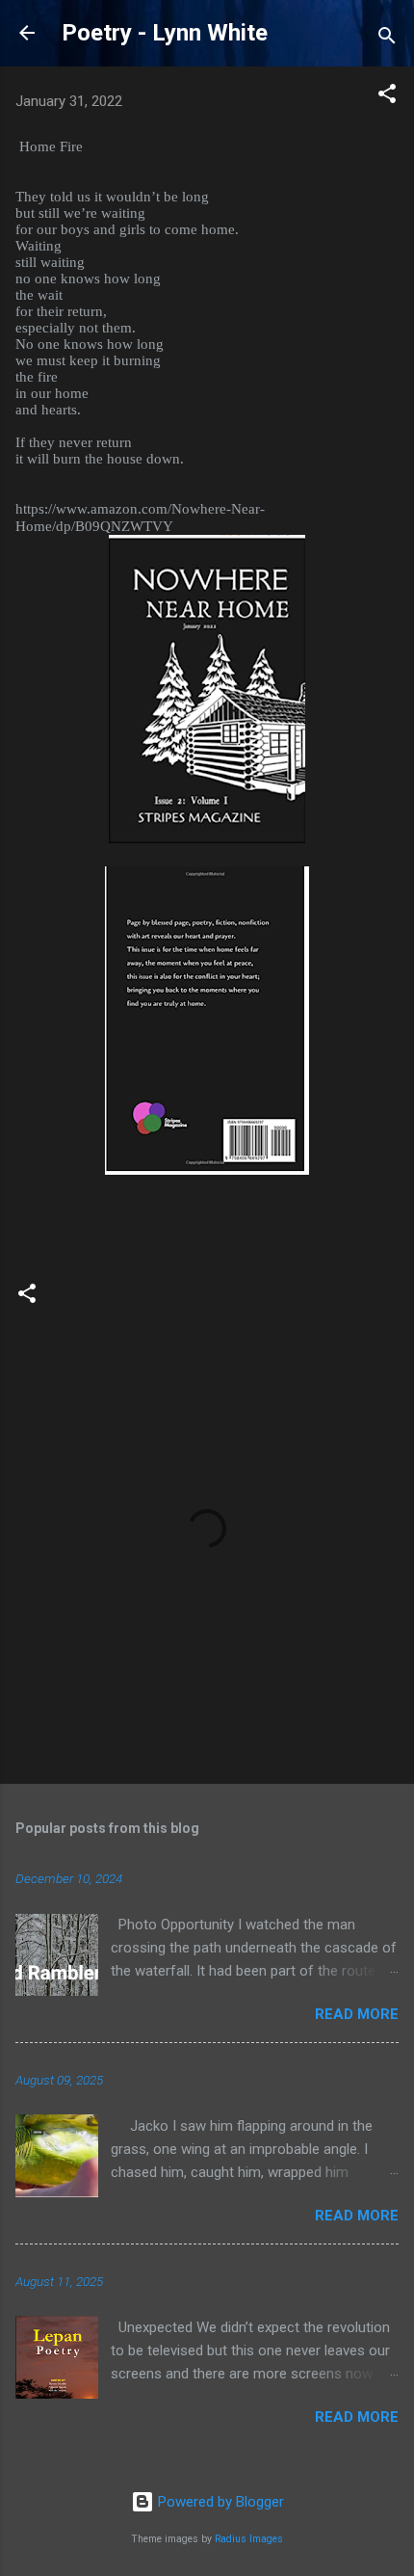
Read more (357, 2014)
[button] (387, 97)
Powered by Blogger (219, 2502)
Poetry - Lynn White (165, 33)
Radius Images (249, 2539)
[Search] (387, 39)
